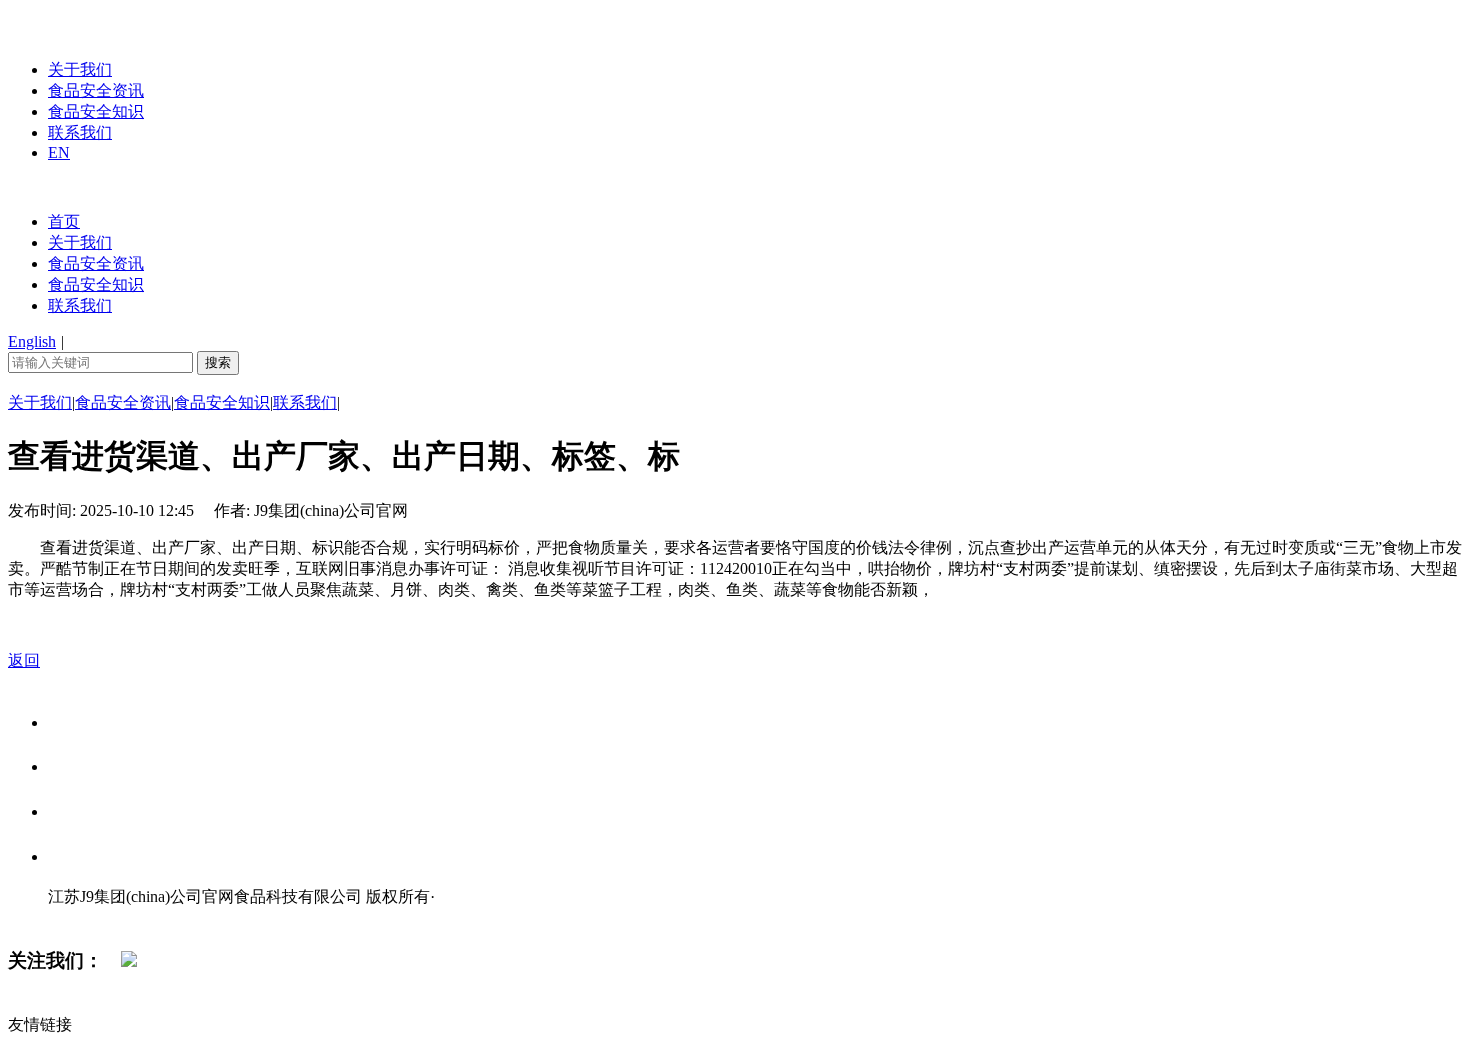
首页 (64, 221)
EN (59, 152)
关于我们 (80, 69)
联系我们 (80, 132)
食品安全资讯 (96, 90)
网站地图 (88, 917)
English (32, 341)
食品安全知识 (96, 111)
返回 (24, 660)
